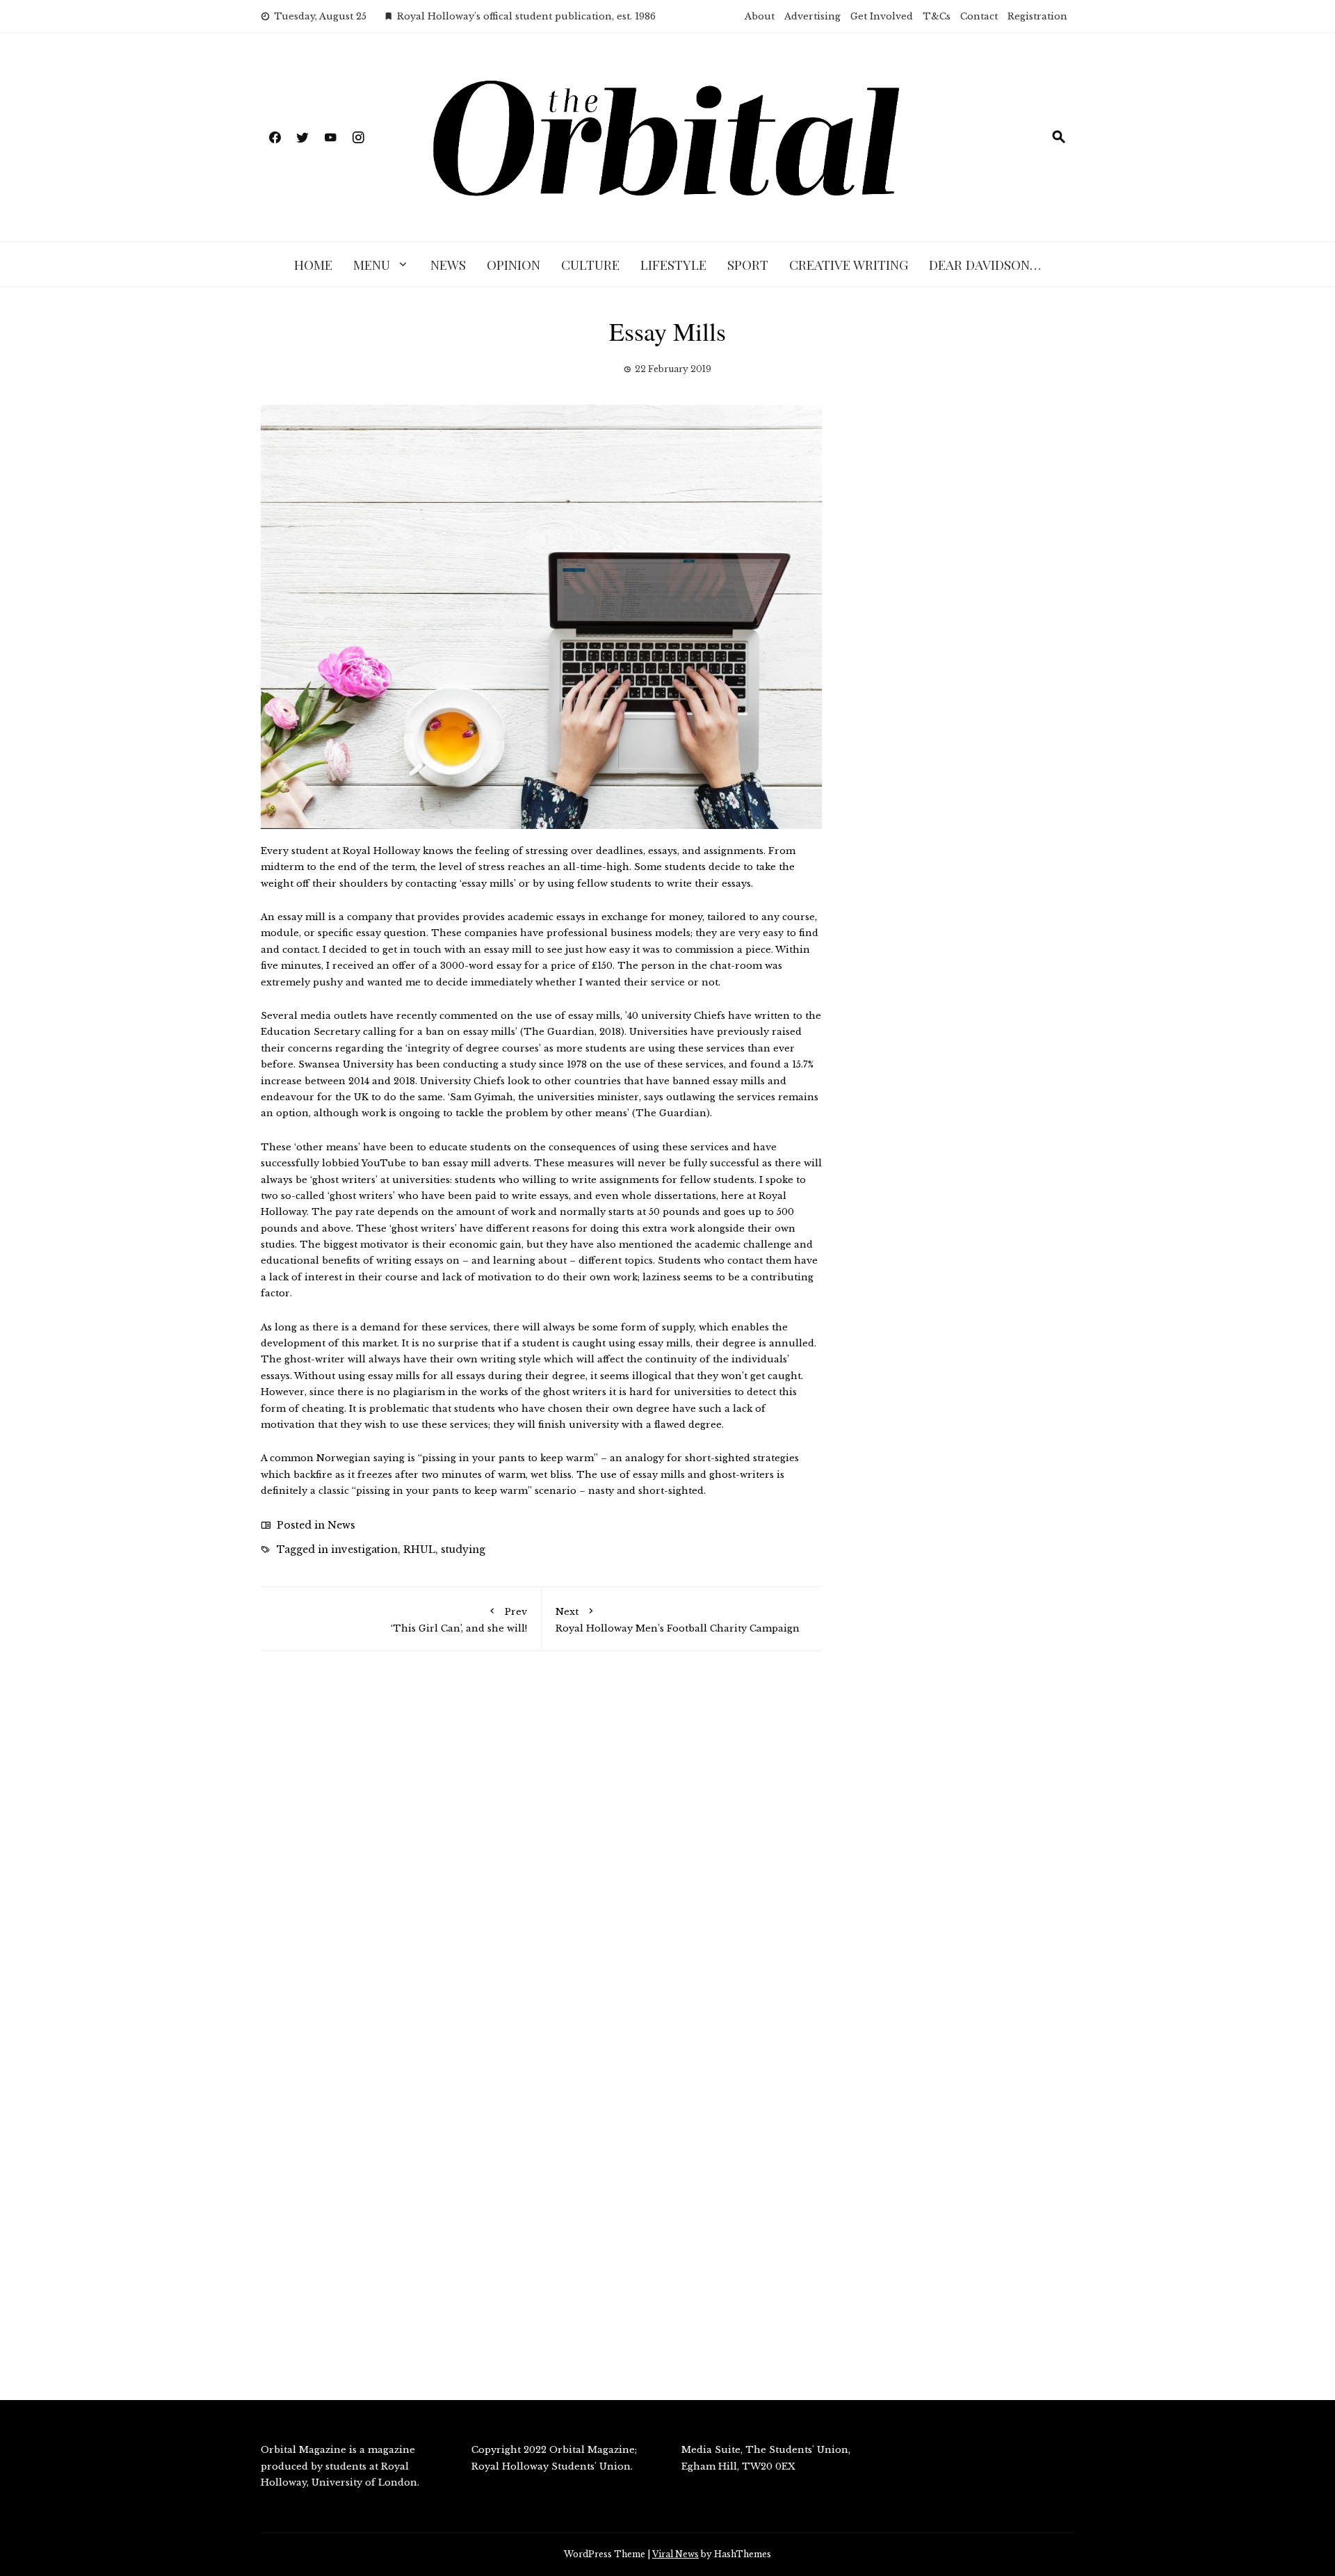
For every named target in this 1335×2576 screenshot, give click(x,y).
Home (313, 264)
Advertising (812, 16)
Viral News (675, 2554)
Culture (590, 264)
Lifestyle (673, 264)
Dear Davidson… (985, 264)
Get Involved (882, 16)
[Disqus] (541, 1860)
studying (463, 1549)
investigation (364, 1549)
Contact (979, 16)
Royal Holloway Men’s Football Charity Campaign (678, 1620)
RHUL (419, 1549)
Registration (1037, 16)
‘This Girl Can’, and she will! (459, 1620)
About (760, 16)
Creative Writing (849, 264)
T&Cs (937, 16)
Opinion (513, 264)
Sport (748, 264)
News (448, 264)
